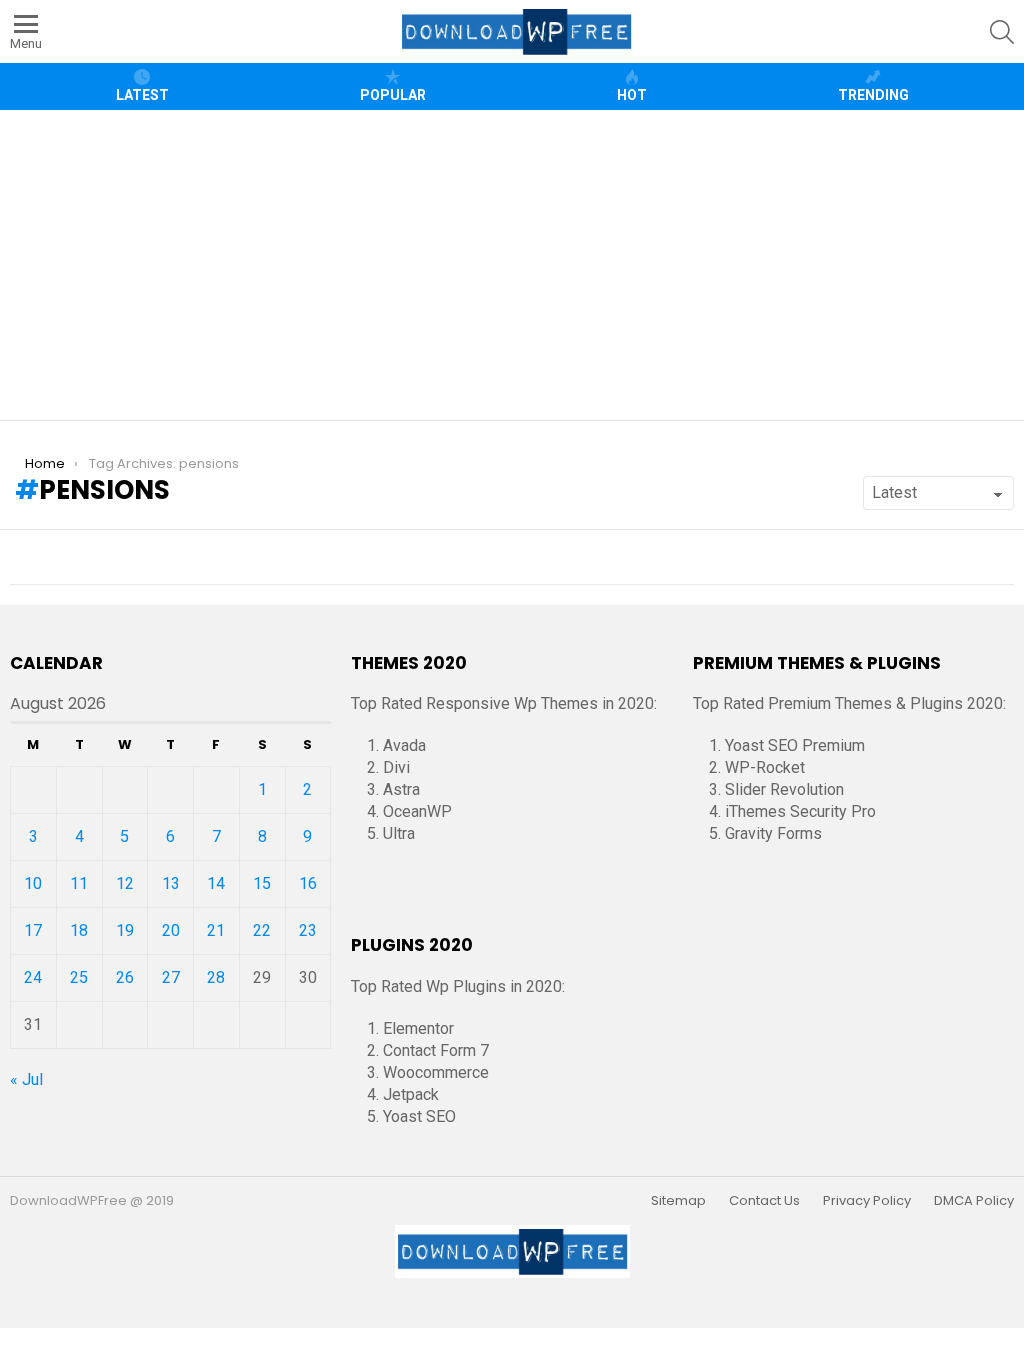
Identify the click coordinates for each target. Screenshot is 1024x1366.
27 (171, 977)
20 (171, 930)
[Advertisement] (519, 265)
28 (216, 977)
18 (79, 930)
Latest (142, 95)
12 (125, 883)
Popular (393, 95)
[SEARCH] (1002, 32)
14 (216, 883)
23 (308, 930)
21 (216, 930)
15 (262, 883)
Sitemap (678, 1201)
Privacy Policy (867, 1201)
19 (125, 930)
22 (262, 930)
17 (33, 930)
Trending (873, 95)
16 (308, 883)
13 (171, 883)
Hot (632, 95)
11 (79, 883)
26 (125, 977)
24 (33, 977)
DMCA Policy (974, 1201)
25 (79, 977)
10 (33, 883)
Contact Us (764, 1201)
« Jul (26, 1079)
